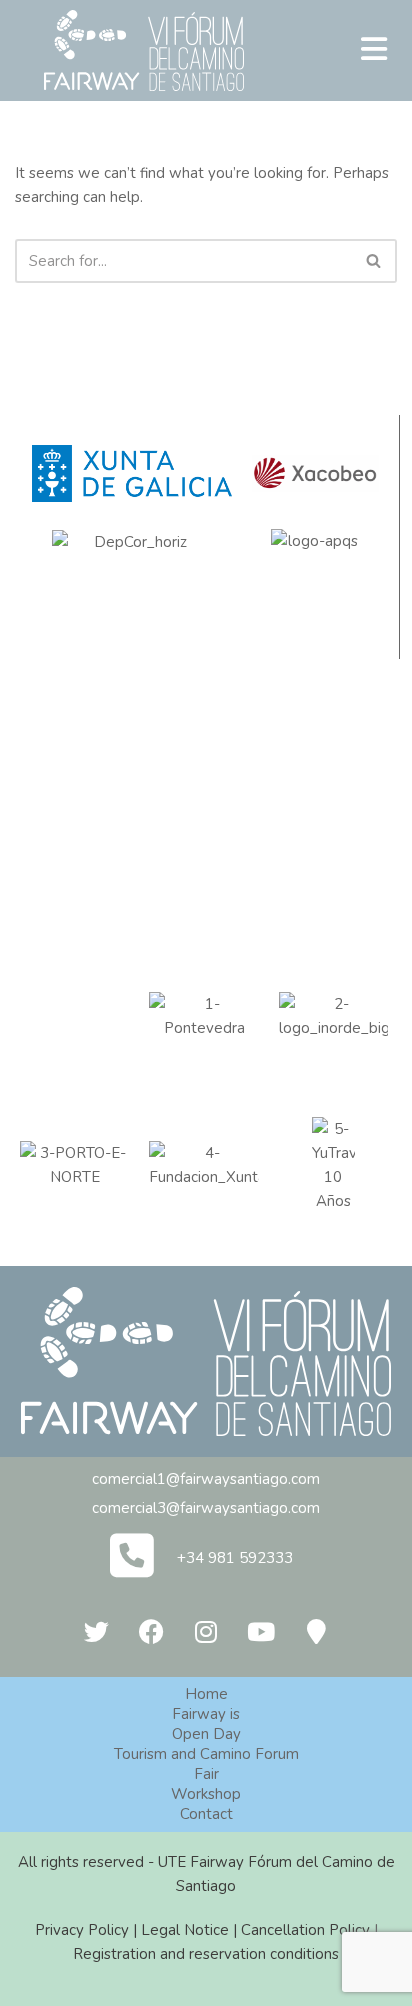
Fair (206, 1774)
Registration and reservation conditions (206, 1954)
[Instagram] (206, 1632)
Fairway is (206, 1714)
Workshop (206, 1794)
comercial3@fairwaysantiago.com (206, 1508)
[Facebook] (151, 1632)
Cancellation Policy (305, 1930)
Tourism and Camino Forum (206, 1754)
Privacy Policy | (88, 1930)
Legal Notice (185, 1930)
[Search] (374, 261)
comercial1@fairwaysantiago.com (206, 1479)
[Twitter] (96, 1632)
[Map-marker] (316, 1632)
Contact (206, 1814)
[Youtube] (261, 1632)
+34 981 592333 (235, 1558)
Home (206, 1694)
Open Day (206, 1734)
